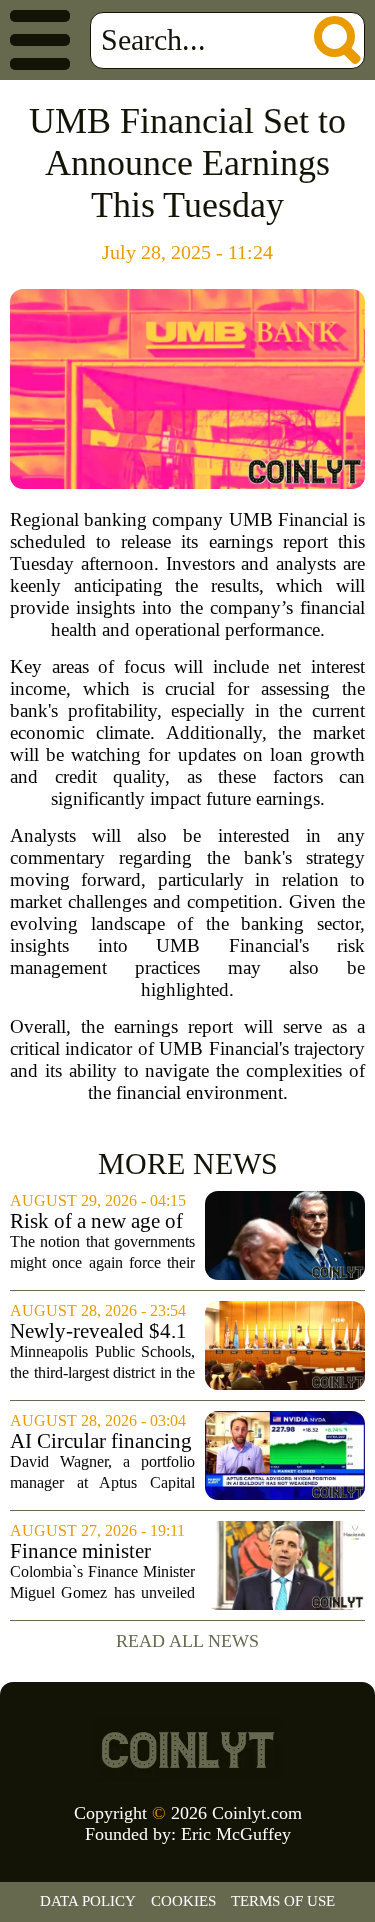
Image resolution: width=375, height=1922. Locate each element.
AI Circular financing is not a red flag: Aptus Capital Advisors (101, 1441)
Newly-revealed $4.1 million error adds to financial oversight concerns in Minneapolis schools (98, 1331)
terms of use (283, 1901)
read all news (187, 1641)
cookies (183, 1901)
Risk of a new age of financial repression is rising (102, 1221)
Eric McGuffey (236, 1834)
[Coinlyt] (188, 1750)
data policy (88, 1901)
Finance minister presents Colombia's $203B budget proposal (95, 1551)
